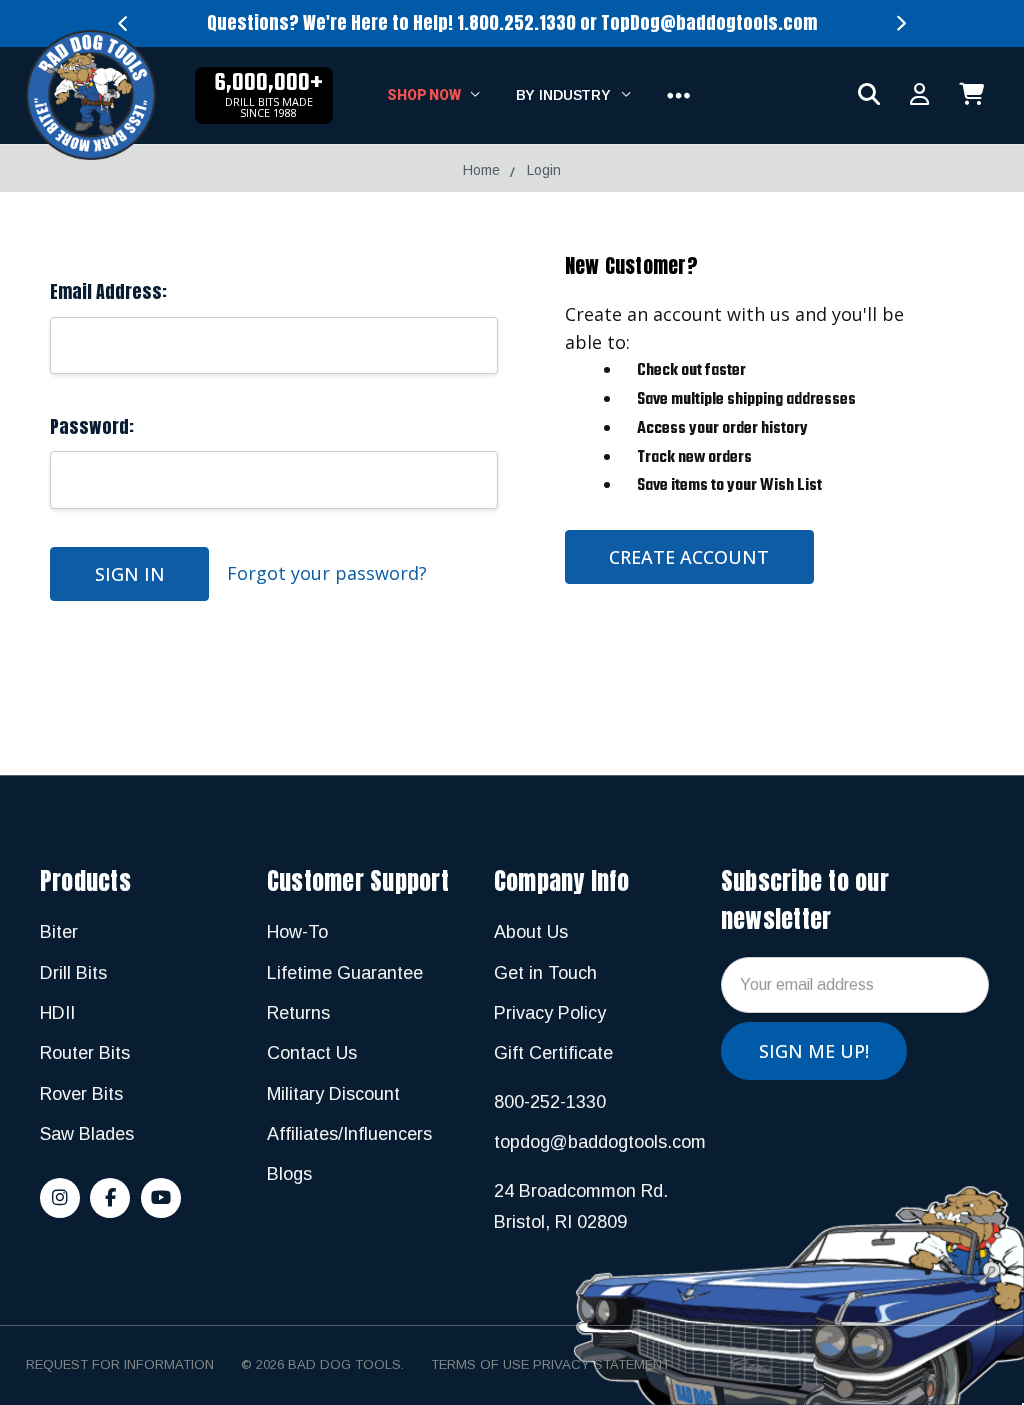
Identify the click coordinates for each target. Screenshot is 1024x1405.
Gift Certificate (553, 1053)
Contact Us (312, 1053)
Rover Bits (81, 1094)
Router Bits (85, 1053)
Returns (298, 1013)
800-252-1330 (550, 1102)
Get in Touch (545, 973)
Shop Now (425, 95)
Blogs (289, 1174)
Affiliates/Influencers (349, 1134)
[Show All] (678, 96)
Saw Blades (87, 1134)
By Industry (565, 95)
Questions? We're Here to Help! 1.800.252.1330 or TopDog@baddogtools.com (512, 22)
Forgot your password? (327, 573)
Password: (92, 426)
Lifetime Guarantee (345, 973)
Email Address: (108, 291)
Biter (59, 932)
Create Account (689, 557)
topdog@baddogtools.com (600, 1142)
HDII (57, 1013)
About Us (531, 932)
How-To (297, 932)
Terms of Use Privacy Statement (550, 1364)
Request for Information (120, 1364)
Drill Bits (73, 973)
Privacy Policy (550, 1013)
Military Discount (333, 1094)
